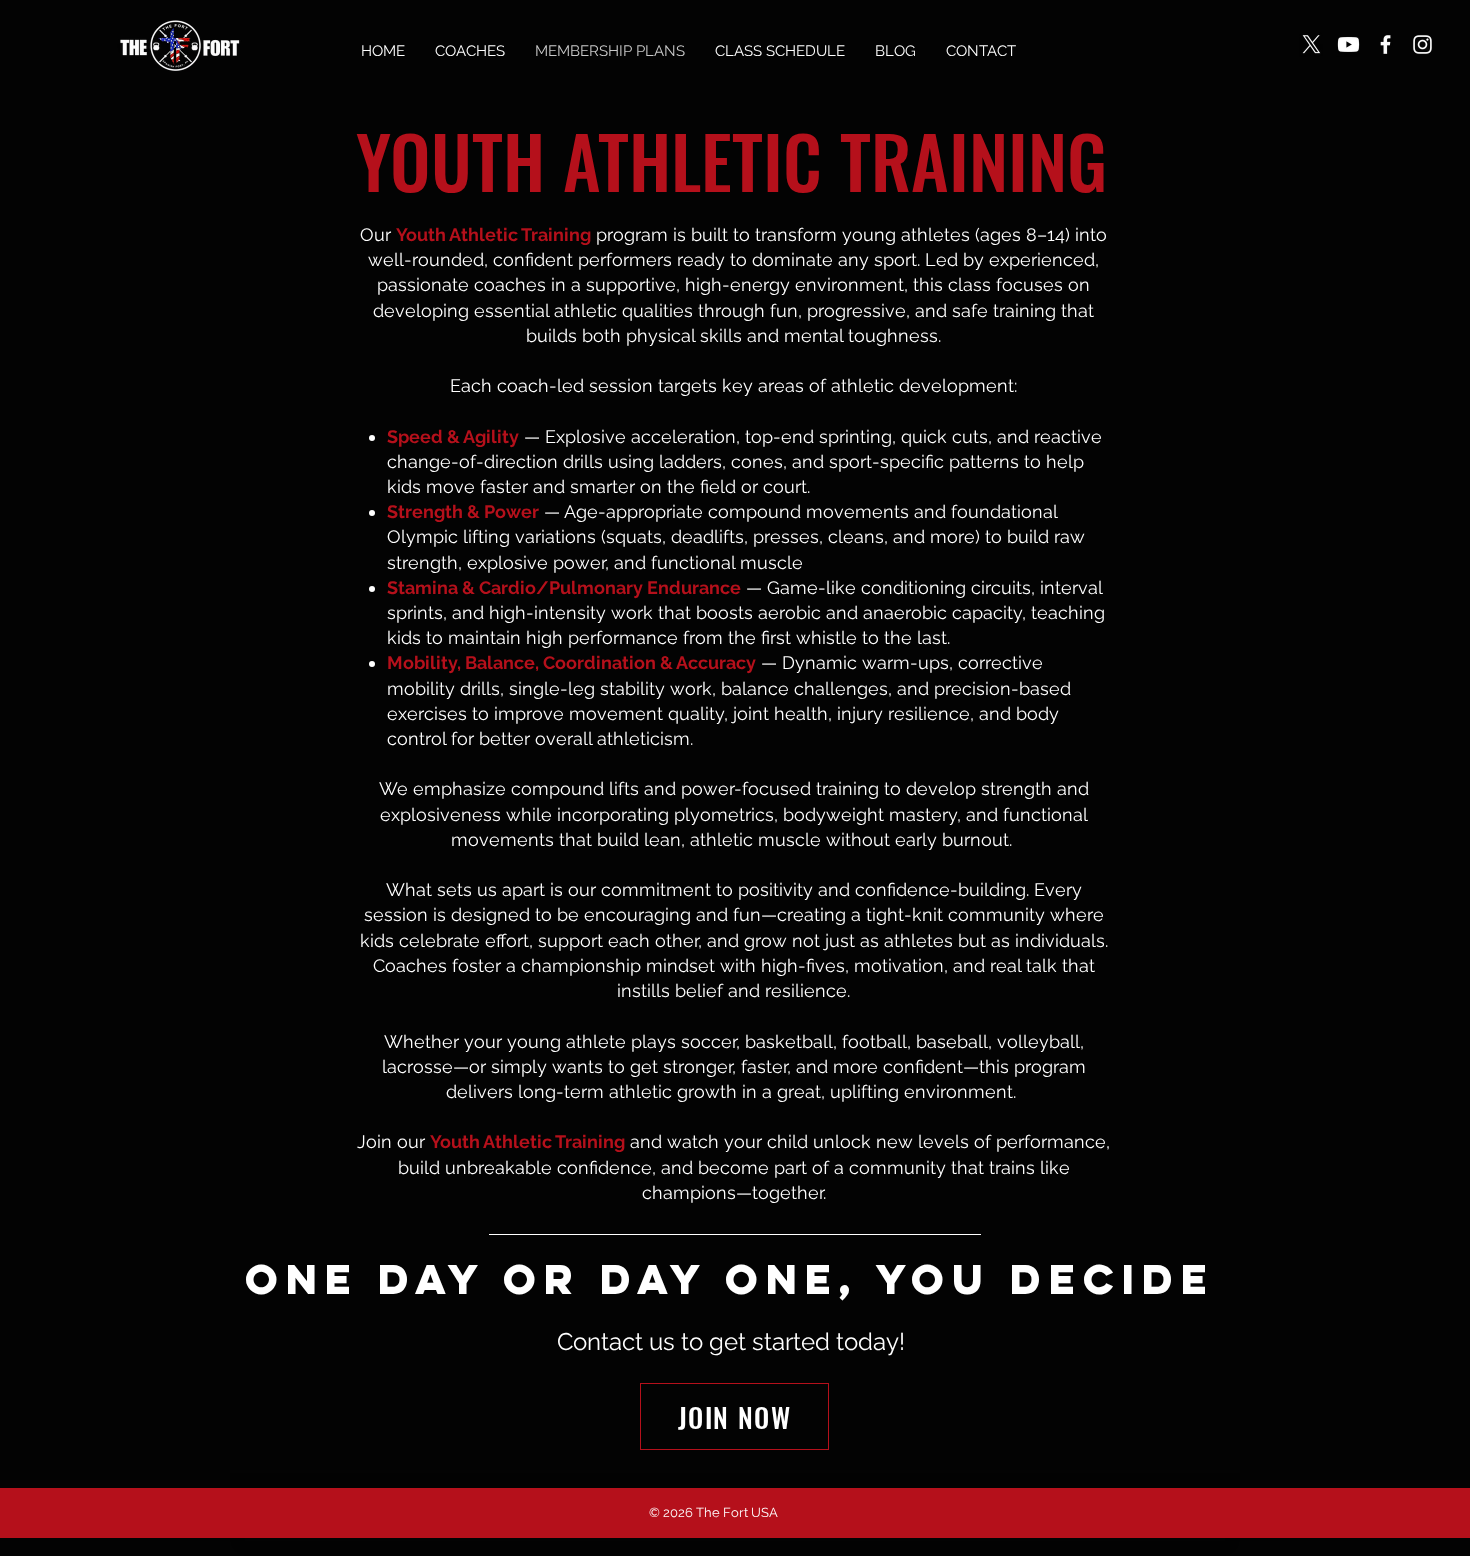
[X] (1311, 44)
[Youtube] (1348, 44)
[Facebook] (1385, 44)
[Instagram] (1422, 44)
